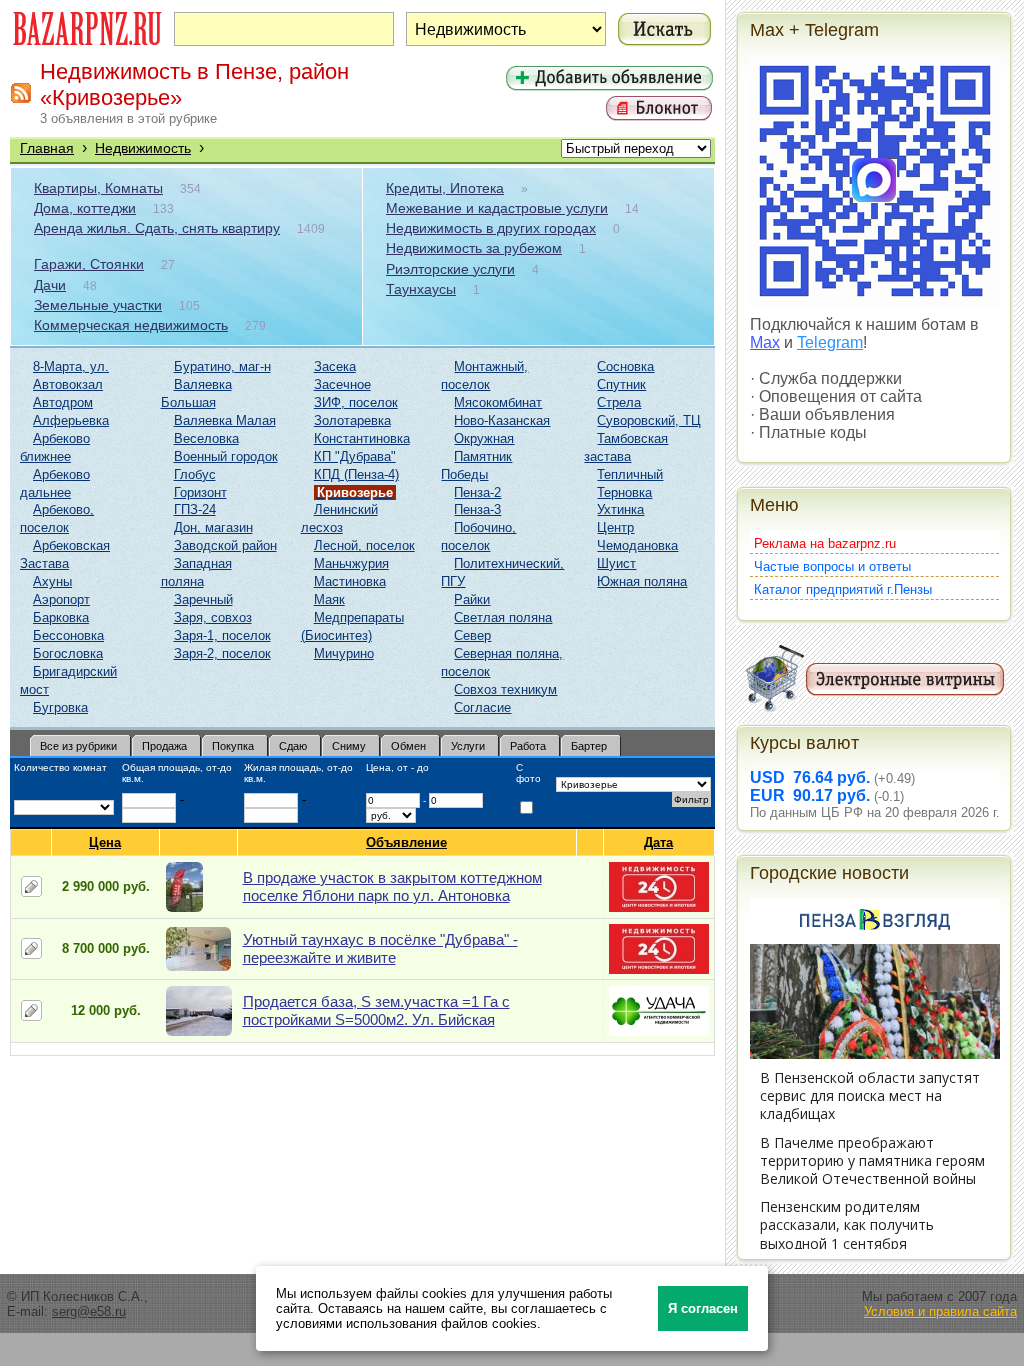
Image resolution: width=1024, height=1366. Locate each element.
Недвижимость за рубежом (474, 248)
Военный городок (226, 456)
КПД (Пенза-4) (356, 474)
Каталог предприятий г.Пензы (843, 589)
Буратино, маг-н (222, 366)
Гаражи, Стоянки (89, 264)
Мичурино (344, 653)
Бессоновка (68, 635)
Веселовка (206, 438)
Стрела (619, 402)
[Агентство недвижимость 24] (659, 907)
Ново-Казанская (502, 420)
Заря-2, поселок (222, 653)
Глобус (195, 474)
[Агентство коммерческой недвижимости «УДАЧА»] (659, 1031)
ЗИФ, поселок (356, 402)
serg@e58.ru (89, 1311)
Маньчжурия (351, 563)
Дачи (50, 285)
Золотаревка (352, 420)
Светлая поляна (503, 617)
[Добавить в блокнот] (31, 886)
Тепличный (630, 474)
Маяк (329, 599)
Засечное (342, 384)
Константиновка (362, 438)
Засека (335, 366)
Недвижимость (143, 148)
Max (765, 342)
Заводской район (225, 545)
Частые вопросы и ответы (832, 566)
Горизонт (200, 492)
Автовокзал (68, 384)
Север (472, 635)
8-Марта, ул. (71, 366)
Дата (658, 842)
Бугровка (60, 707)
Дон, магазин (213, 527)
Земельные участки (98, 305)
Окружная (484, 438)
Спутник (621, 384)
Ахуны (52, 581)
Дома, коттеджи (85, 208)
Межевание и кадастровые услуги (497, 208)
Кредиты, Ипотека (445, 188)
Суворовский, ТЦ (649, 420)
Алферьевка (71, 420)
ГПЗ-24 (195, 509)
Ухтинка (620, 509)
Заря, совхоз (213, 617)
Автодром (63, 402)
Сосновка (625, 366)
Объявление (406, 842)
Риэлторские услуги (450, 269)
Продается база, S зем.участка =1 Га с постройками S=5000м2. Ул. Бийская (376, 1010)
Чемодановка (637, 545)
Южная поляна (642, 581)
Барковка (61, 617)
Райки (472, 599)
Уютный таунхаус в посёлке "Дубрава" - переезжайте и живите (380, 948)
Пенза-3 (477, 509)
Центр (615, 527)
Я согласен (703, 1308)
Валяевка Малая (225, 420)
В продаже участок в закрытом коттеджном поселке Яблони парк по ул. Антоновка (392, 886)
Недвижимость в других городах (491, 228)
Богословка (68, 653)
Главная (47, 148)
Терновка (624, 492)
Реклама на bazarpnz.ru (825, 543)
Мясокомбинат (498, 402)
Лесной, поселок (364, 545)
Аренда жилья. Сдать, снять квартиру (157, 228)
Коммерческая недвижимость (131, 325)
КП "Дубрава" (355, 456)
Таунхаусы (421, 289)
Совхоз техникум (505, 689)
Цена (105, 842)
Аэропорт (61, 599)
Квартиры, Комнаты (98, 188)
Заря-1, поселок (222, 635)
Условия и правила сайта (940, 1311)
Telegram (830, 342)
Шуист (616, 563)
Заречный (203, 599)
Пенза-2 (477, 492)
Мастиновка (350, 581)
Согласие (482, 707)
